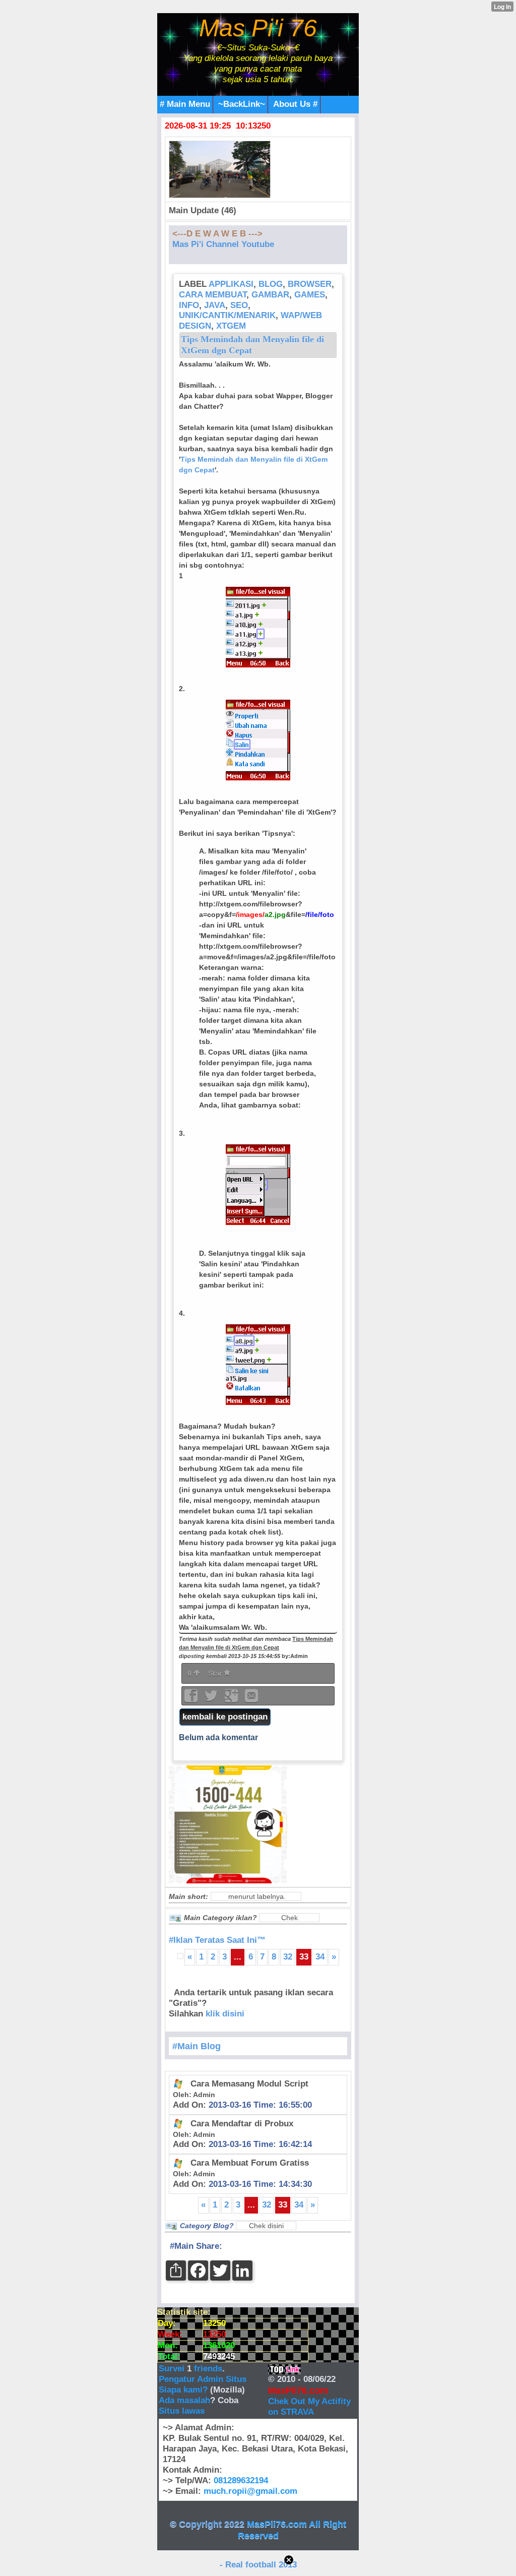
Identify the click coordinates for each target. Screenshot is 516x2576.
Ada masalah (184, 2400)
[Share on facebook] (192, 1699)
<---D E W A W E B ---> (217, 234)
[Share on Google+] (232, 1699)
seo (239, 305)
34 (320, 1957)
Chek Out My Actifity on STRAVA (309, 2407)
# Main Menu (185, 104)
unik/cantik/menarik (227, 315)
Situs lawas (182, 2411)
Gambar (270, 295)
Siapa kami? (183, 2390)
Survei (173, 2369)
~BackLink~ (242, 104)
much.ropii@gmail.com (250, 2491)
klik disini (225, 2014)
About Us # (295, 104)
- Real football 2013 (258, 2565)
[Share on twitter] (212, 1699)
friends (208, 2369)
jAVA (215, 305)
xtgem (231, 326)
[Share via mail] (251, 1699)
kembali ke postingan (225, 1717)
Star (216, 1673)
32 (288, 1957)
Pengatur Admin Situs (203, 2379)
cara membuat (213, 295)
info (189, 305)
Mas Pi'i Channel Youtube (223, 244)
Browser (310, 284)
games (310, 295)
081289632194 (241, 2480)
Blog (271, 284)
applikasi (231, 284)
